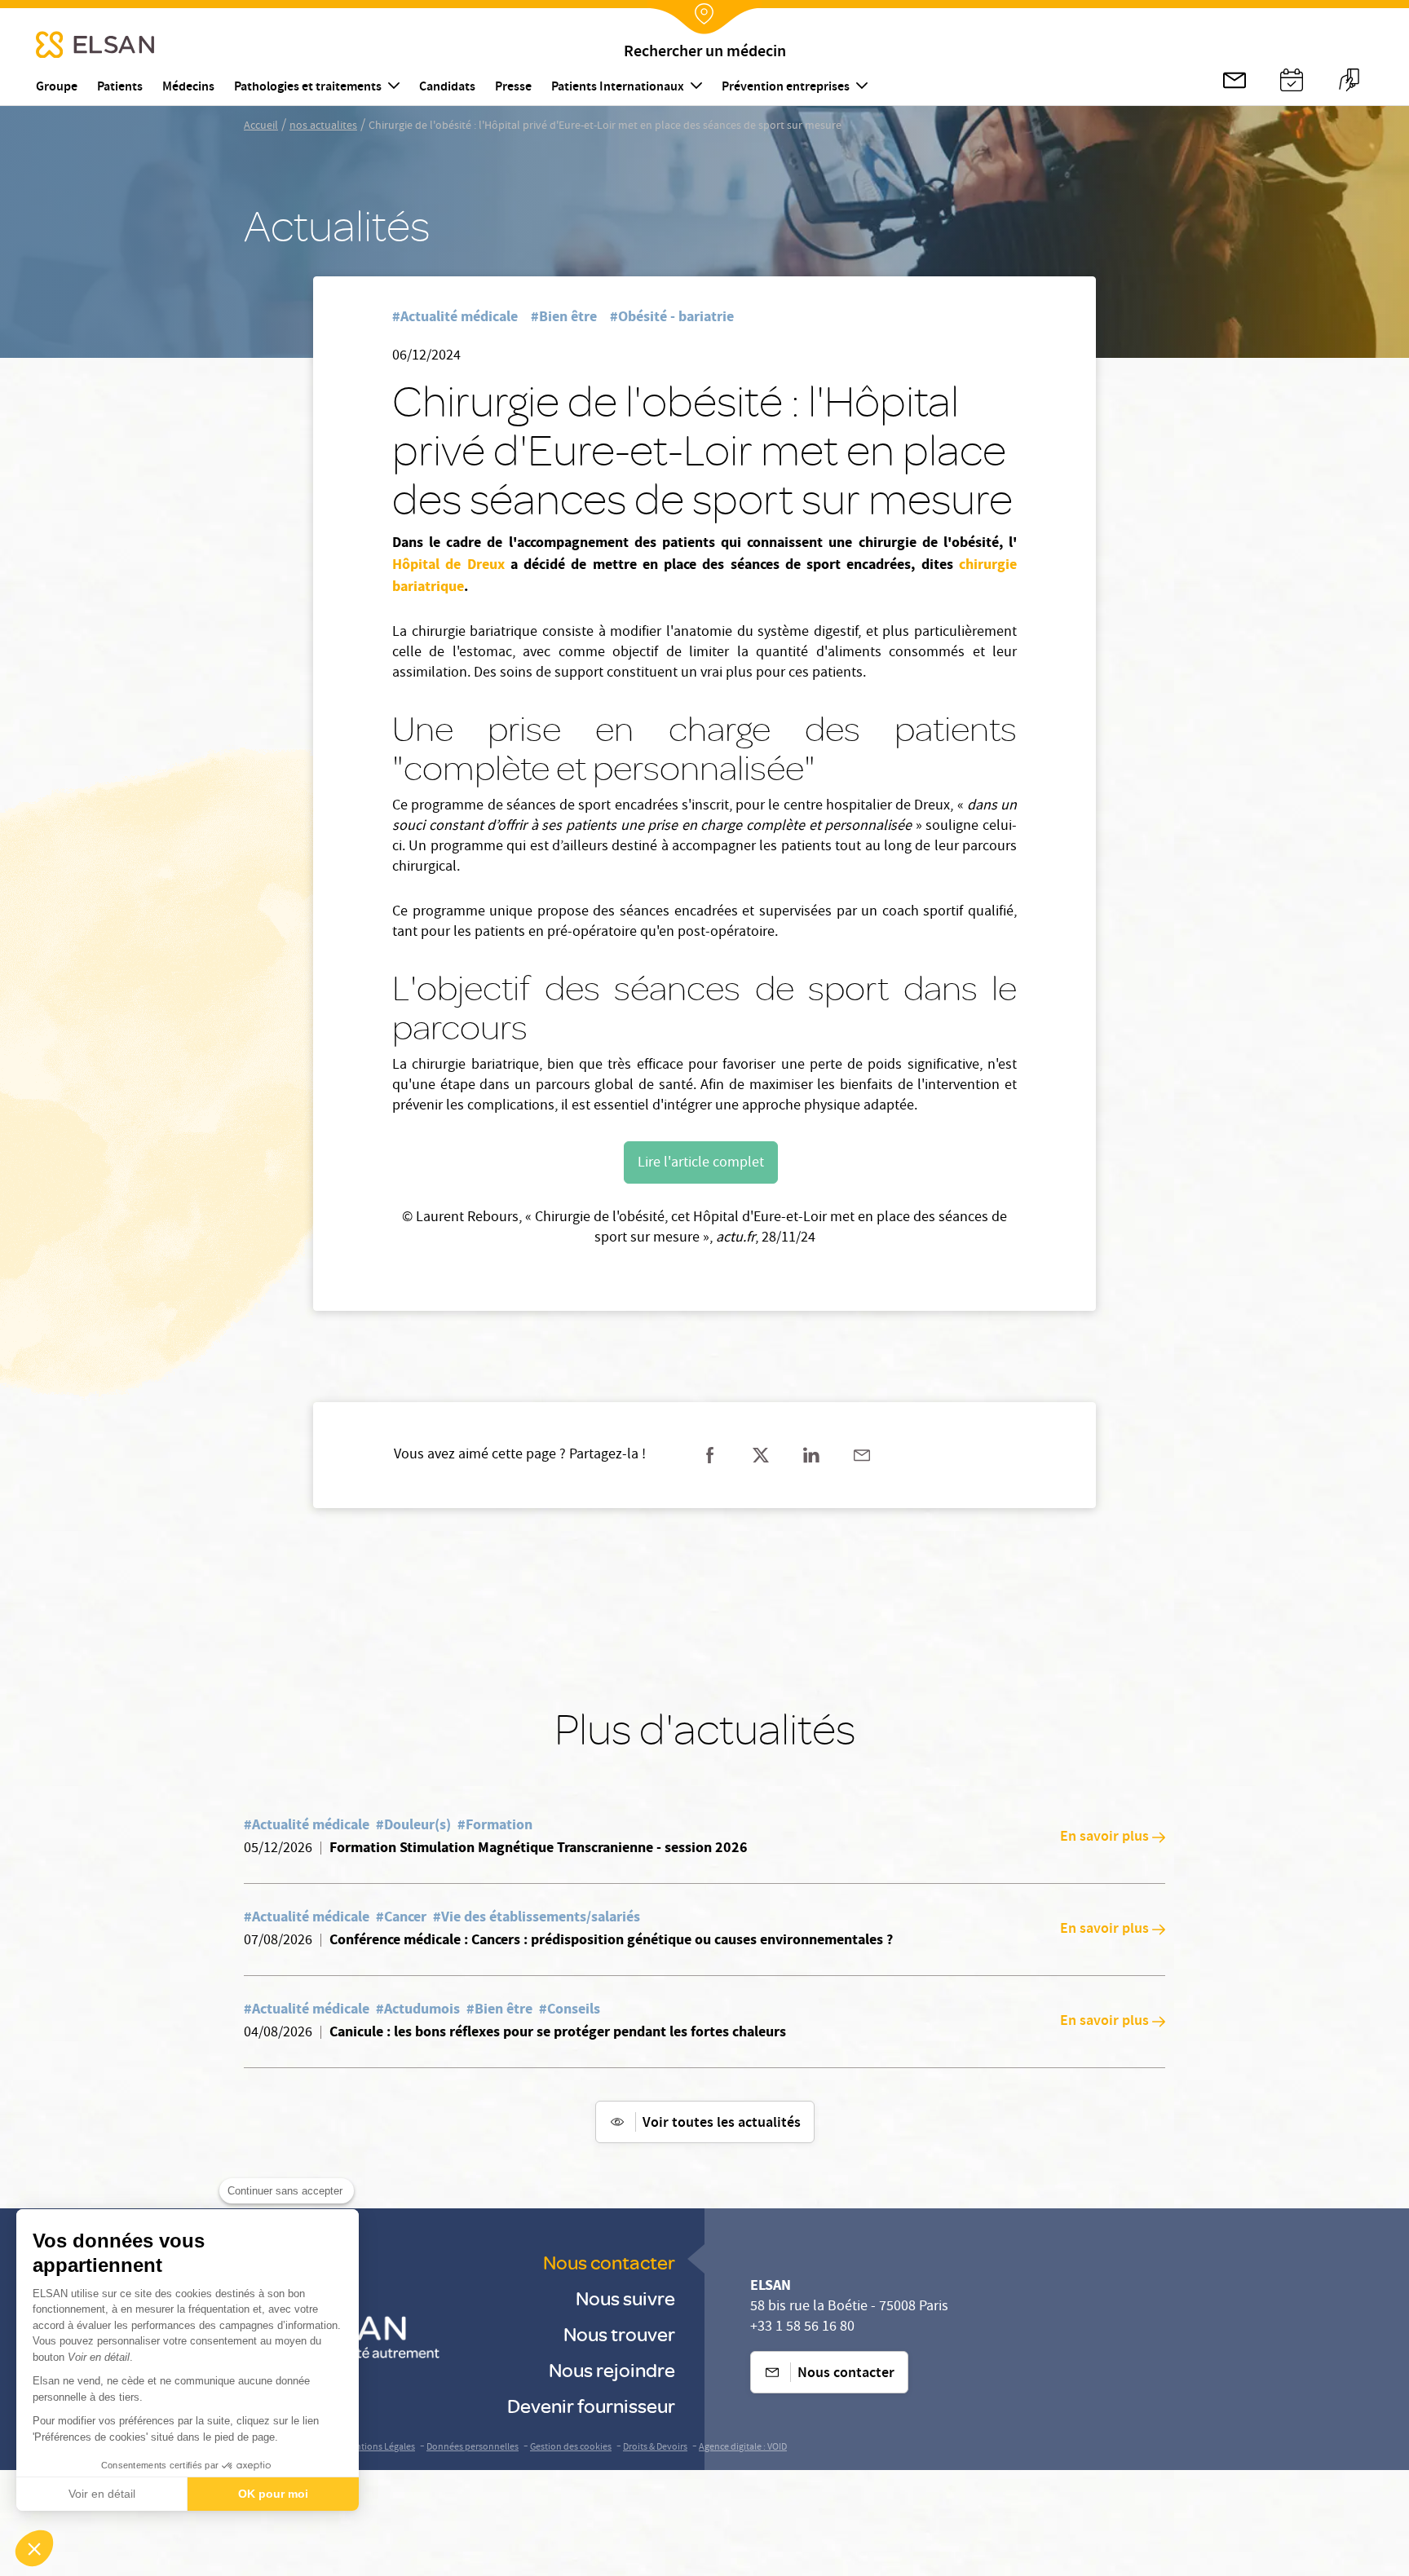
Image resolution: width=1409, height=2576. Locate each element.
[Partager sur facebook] (710, 1455)
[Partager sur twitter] (761, 1455)
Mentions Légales (379, 2448)
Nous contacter (609, 2262)
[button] (34, 2548)
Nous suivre (625, 2298)
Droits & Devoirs (655, 2448)
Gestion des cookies (571, 2448)
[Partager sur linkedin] (811, 1455)
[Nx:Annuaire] (1292, 80)
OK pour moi (273, 2494)
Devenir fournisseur (591, 2405)
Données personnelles (473, 2448)
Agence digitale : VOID (743, 2448)
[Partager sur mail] (862, 1455)
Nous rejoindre (612, 2369)
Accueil (261, 126)
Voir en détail (102, 2494)
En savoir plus (1104, 1837)
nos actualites (323, 126)
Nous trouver (619, 2333)
